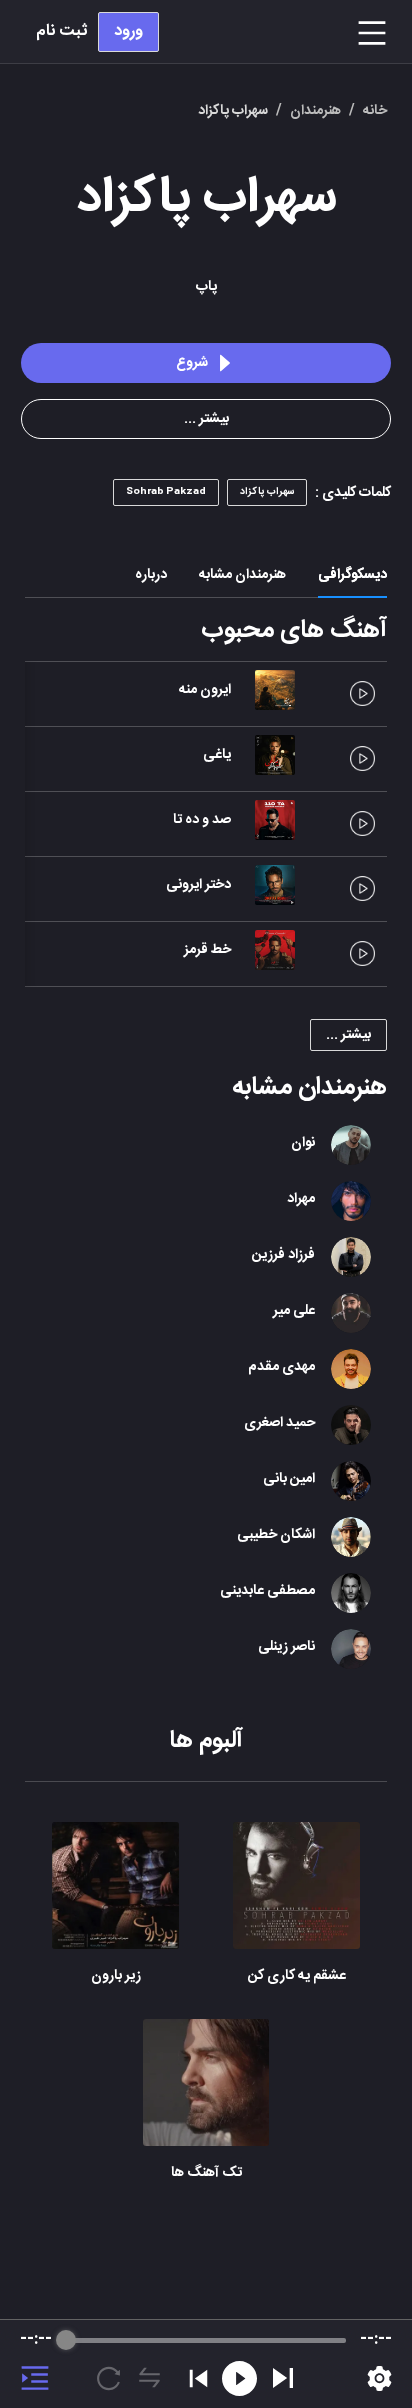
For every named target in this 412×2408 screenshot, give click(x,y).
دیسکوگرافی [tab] (352, 575)
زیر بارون (116, 1976)
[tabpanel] (206, 1406)
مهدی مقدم (281, 1367)
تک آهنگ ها (206, 2173)
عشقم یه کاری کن (297, 1976)
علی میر (294, 1311)
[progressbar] (206, 2340)
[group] (206, 2364)
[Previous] (198, 2378)
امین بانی (289, 1479)
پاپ (206, 287)
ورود (128, 31)
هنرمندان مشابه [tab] (242, 575)
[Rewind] (239, 2378)
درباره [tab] (151, 575)
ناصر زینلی (286, 1647)
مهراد (301, 1199)
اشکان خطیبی (276, 1535)
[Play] (283, 2378)
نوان (303, 1143)
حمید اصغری (279, 1423)
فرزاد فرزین (283, 1255)
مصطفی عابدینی (267, 1591)
